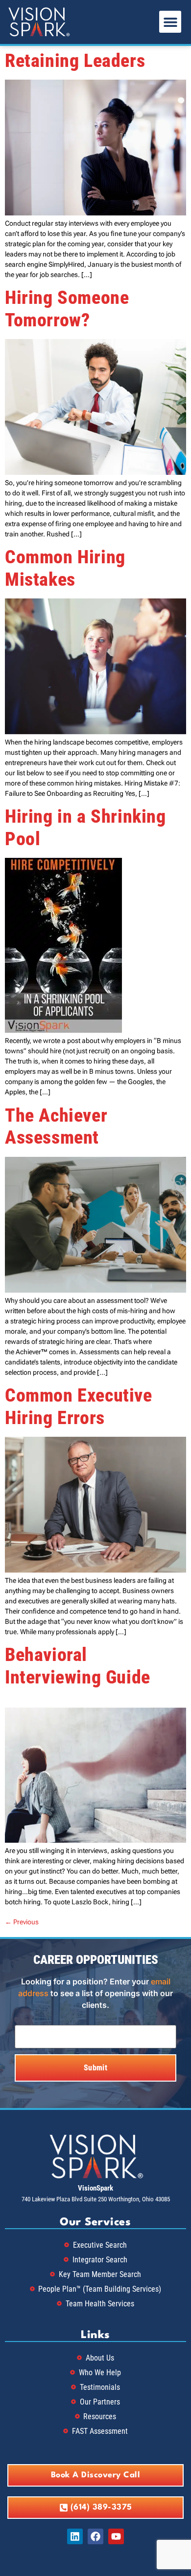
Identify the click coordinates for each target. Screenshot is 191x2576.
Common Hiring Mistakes (65, 568)
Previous (22, 1922)
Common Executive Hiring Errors (79, 1406)
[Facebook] (95, 2536)
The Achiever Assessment (56, 1127)
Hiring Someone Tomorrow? (67, 309)
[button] (170, 22)
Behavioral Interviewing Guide (78, 1666)
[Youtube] (116, 2536)
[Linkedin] (75, 2536)
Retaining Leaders (75, 61)
